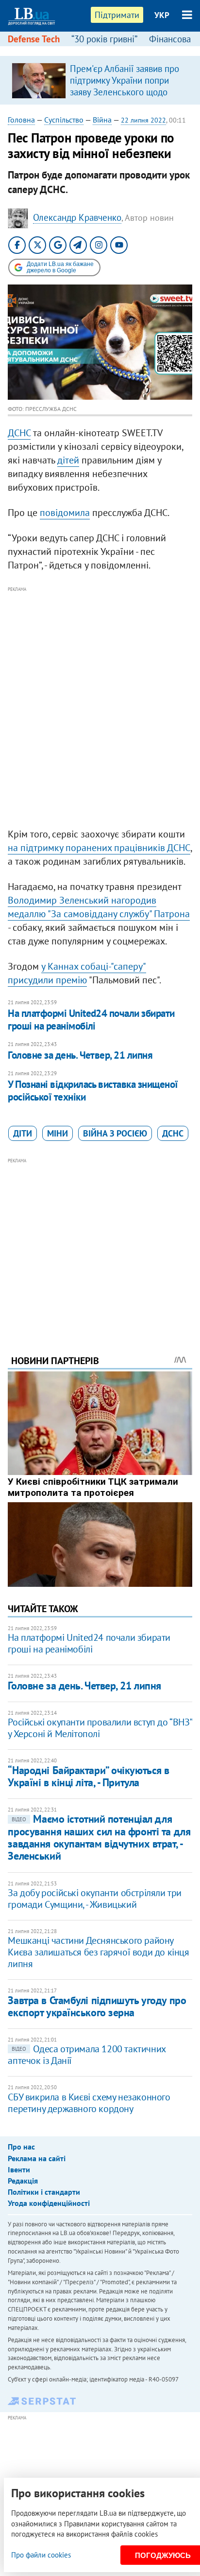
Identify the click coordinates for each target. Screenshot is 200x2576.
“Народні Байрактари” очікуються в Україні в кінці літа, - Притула (88, 1776)
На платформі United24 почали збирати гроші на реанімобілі (91, 1020)
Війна (102, 120)
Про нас (21, 2147)
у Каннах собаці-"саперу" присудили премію (77, 973)
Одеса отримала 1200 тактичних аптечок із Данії (86, 2055)
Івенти (19, 2169)
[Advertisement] (100, 695)
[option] (100, 80)
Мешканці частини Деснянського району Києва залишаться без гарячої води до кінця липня (98, 1952)
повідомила (65, 513)
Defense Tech (34, 39)
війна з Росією (115, 1133)
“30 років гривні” (104, 39)
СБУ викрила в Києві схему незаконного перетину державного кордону (89, 2103)
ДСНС (19, 433)
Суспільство (64, 120)
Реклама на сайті (37, 2158)
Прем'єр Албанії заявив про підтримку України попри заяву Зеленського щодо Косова (125, 86)
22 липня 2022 (143, 120)
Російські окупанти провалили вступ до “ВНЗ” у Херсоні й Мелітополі (100, 1728)
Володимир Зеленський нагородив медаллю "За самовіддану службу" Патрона (99, 907)
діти (23, 1133)
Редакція (23, 2181)
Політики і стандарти (44, 2192)
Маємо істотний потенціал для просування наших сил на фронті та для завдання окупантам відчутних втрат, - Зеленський (99, 1837)
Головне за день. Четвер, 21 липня (80, 1055)
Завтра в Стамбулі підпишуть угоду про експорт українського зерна (97, 2006)
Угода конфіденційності (49, 2203)
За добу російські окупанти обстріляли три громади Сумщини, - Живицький (95, 1899)
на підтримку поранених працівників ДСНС (99, 848)
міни (58, 1133)
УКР (162, 15)
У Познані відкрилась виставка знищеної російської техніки (93, 1091)
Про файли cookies (41, 2555)
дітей (68, 460)
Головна (21, 120)
